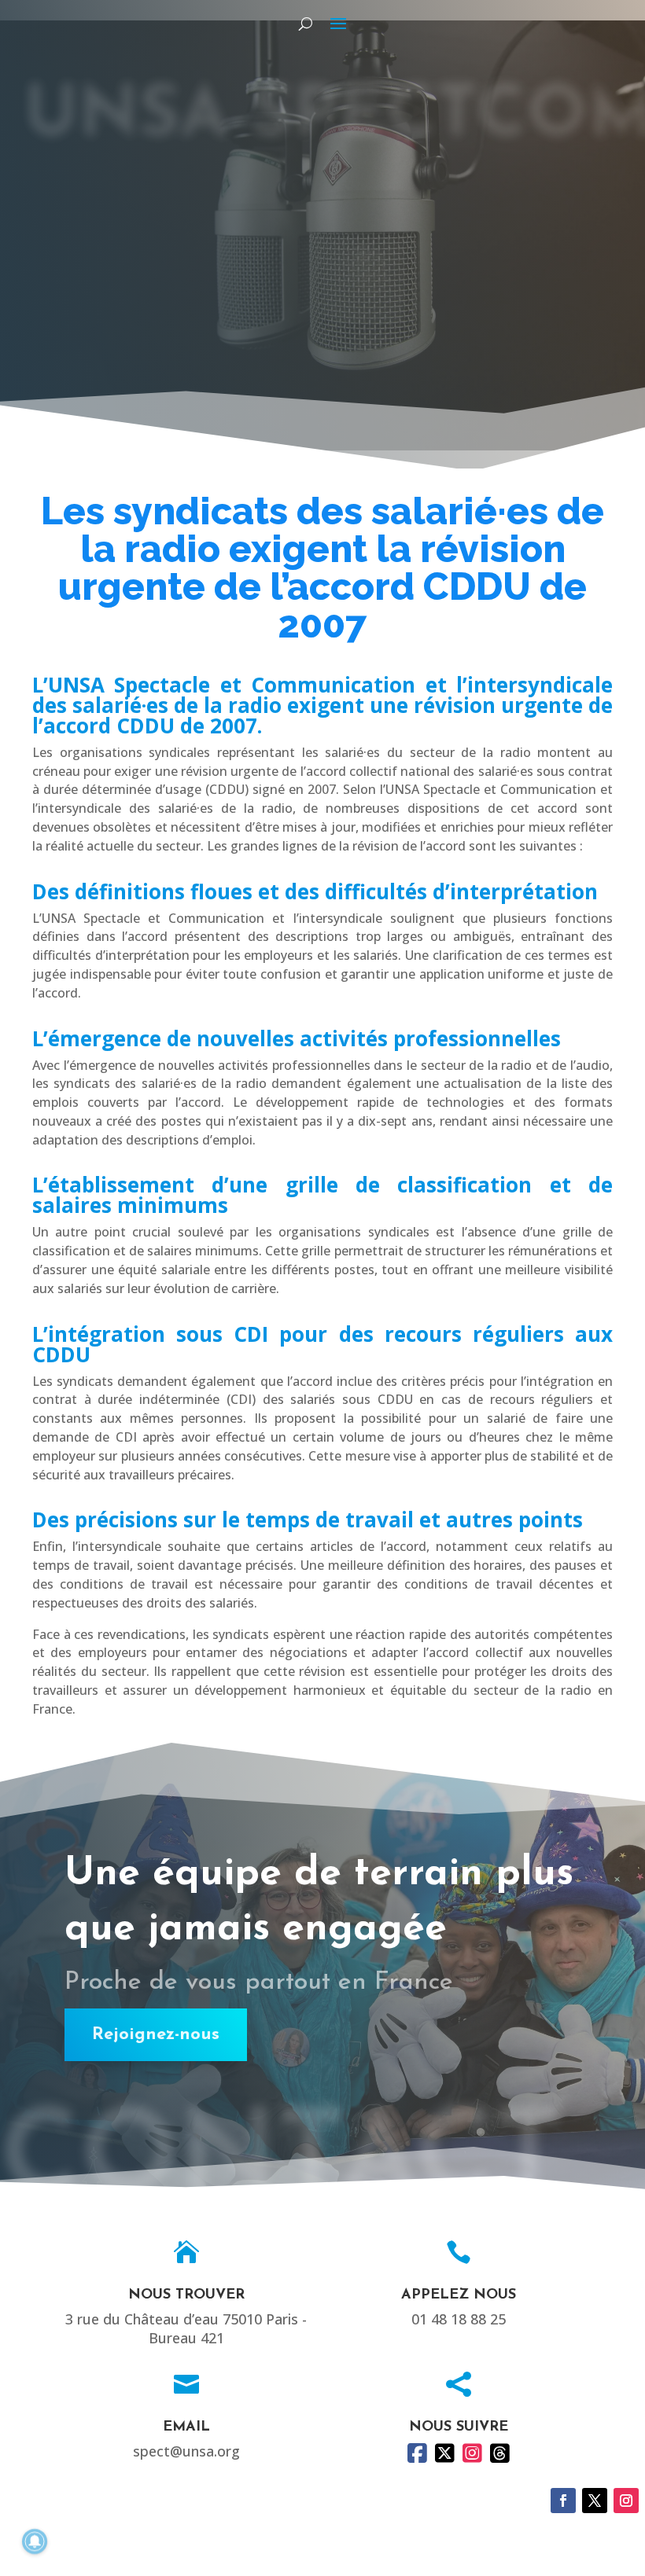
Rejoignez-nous (156, 2035)
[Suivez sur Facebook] (563, 2501)
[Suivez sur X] (595, 2501)
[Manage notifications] (35, 2541)
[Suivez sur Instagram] (626, 2501)
